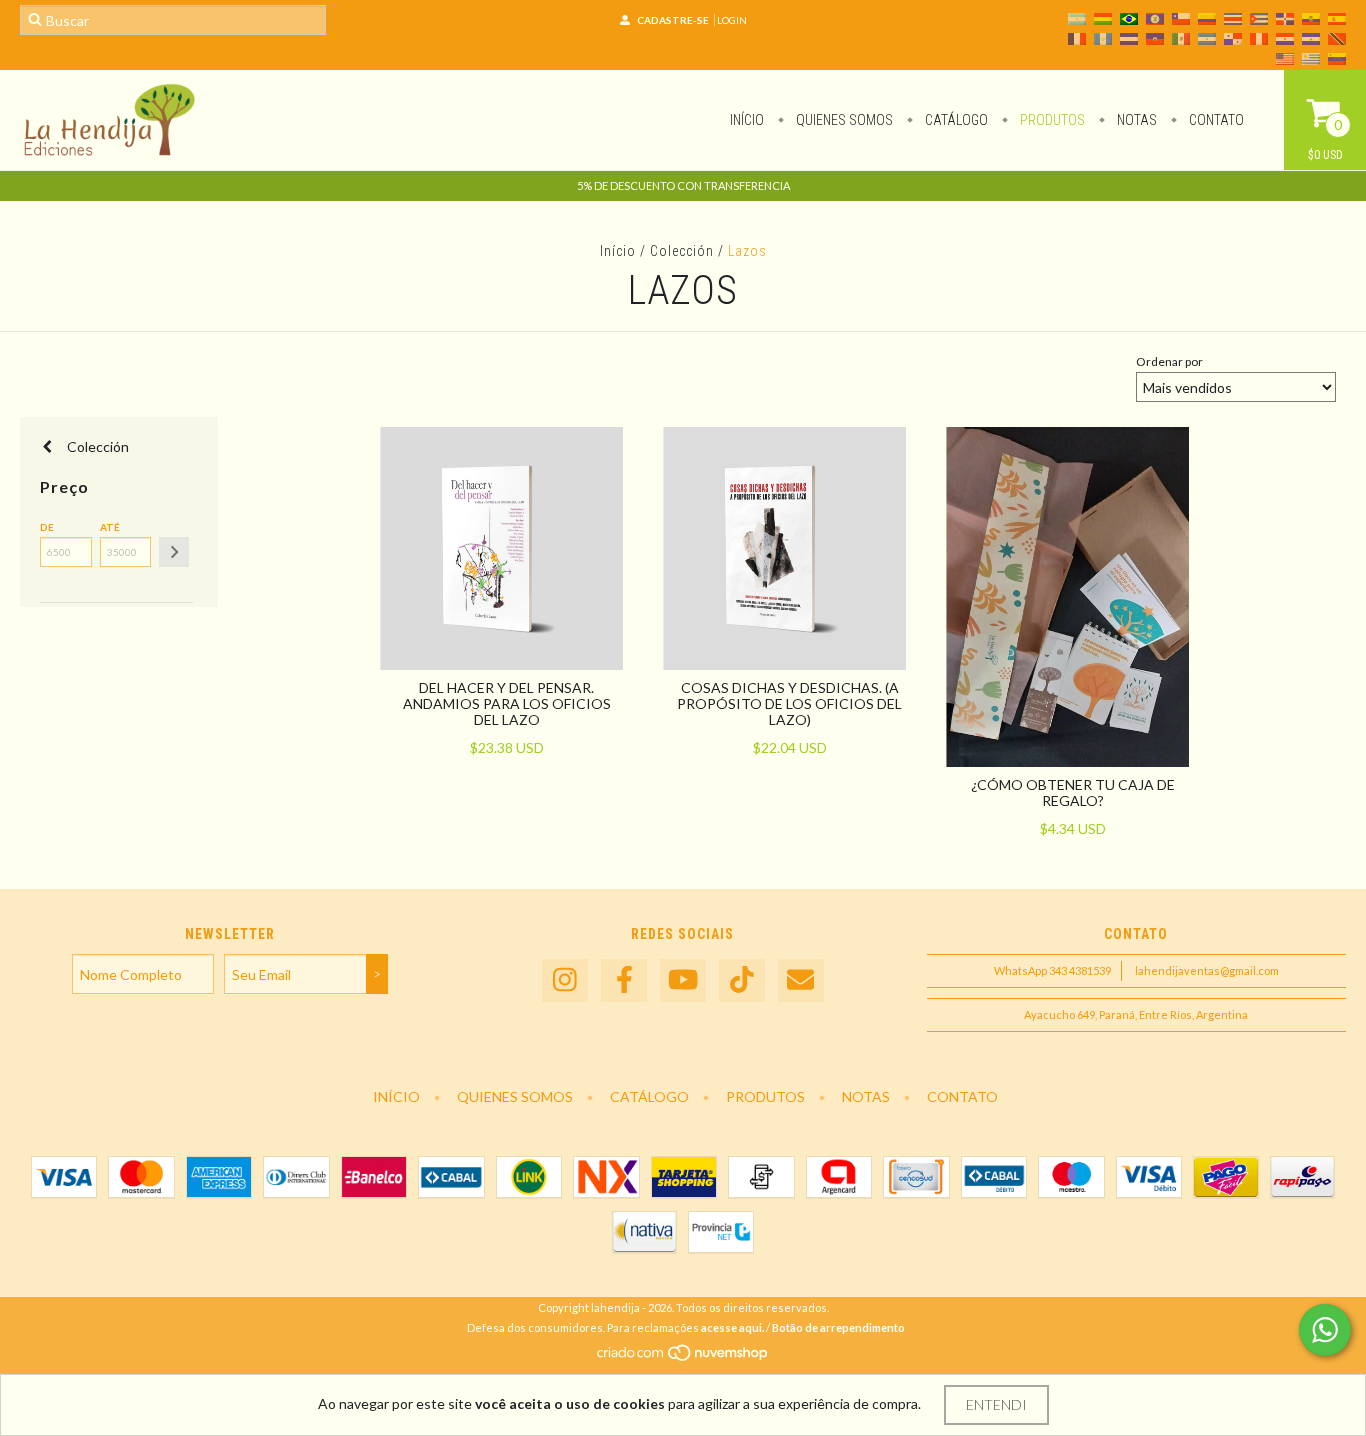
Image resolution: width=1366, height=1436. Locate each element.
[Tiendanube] (683, 1358)
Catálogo (955, 120)
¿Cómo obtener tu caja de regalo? (1073, 792)
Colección (682, 251)
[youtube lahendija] (683, 980)
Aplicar (174, 552)
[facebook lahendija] (624, 980)
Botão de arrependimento (838, 1327)
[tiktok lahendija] (742, 980)
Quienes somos (843, 120)
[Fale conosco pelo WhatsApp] (1325, 1330)
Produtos (1051, 120)
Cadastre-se (673, 20)
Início (747, 120)
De (47, 527)
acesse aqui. (732, 1327)
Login (732, 20)
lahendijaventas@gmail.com (1207, 970)
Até (110, 527)
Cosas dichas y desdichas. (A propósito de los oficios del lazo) (789, 703)
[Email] (801, 980)
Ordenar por (1169, 361)
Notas (1135, 120)
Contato (1215, 120)
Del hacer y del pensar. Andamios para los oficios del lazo (507, 703)
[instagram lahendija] (565, 980)
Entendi (996, 1404)
